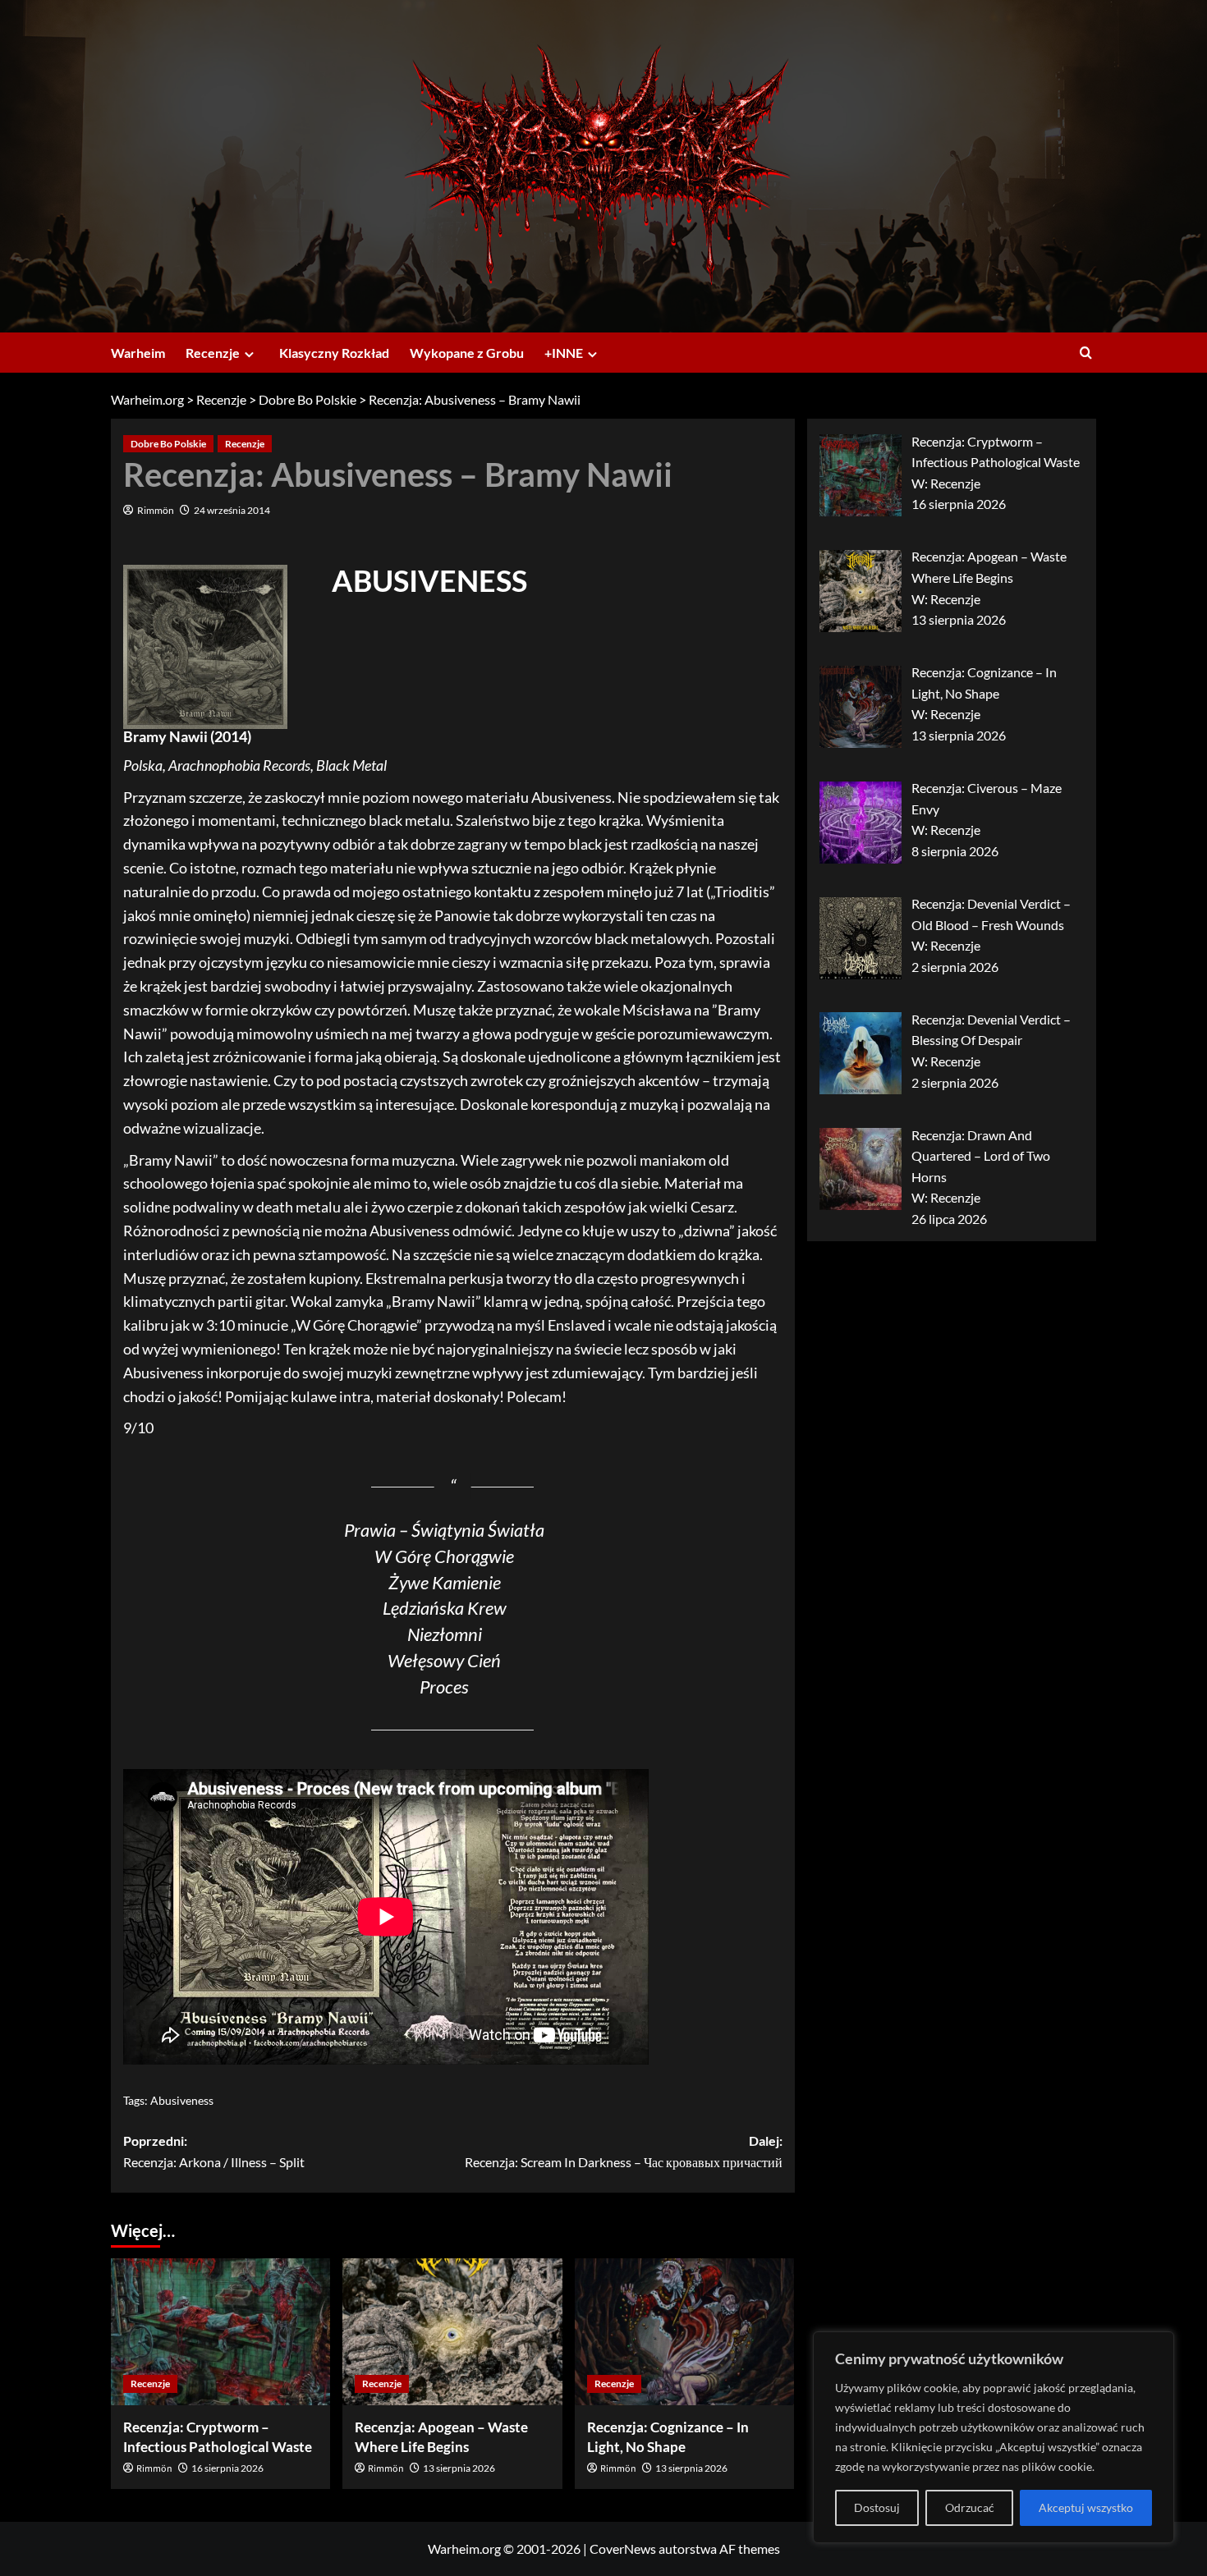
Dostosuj (877, 2507)
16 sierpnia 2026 (227, 2468)
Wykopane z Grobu (467, 353)
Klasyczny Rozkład (334, 353)
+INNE (564, 353)
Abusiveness (182, 2100)
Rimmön (156, 510)
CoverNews (623, 2548)
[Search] (1086, 353)
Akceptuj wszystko (1086, 2507)
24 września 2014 (232, 510)
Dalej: (623, 2151)
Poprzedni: (214, 2151)
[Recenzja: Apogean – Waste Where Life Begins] (452, 2331)
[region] (994, 2437)
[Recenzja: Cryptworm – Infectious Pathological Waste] (220, 2331)
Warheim (138, 353)
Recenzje (213, 353)
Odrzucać (970, 2507)
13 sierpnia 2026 (459, 2468)
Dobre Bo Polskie (168, 444)
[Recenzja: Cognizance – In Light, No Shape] (684, 2331)
